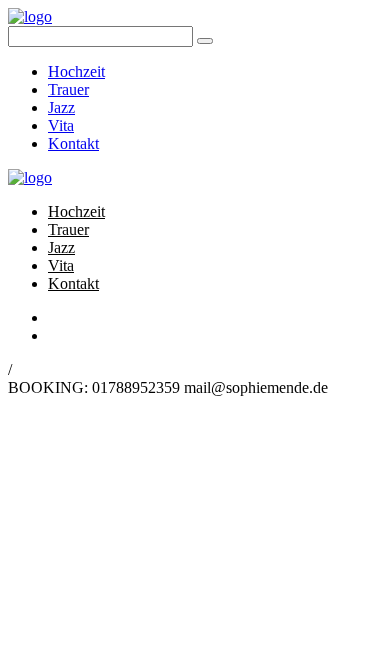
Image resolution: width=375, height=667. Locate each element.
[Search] (205, 41)
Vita (61, 125)
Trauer (68, 89)
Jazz (61, 107)
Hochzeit (76, 71)
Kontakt (73, 143)
